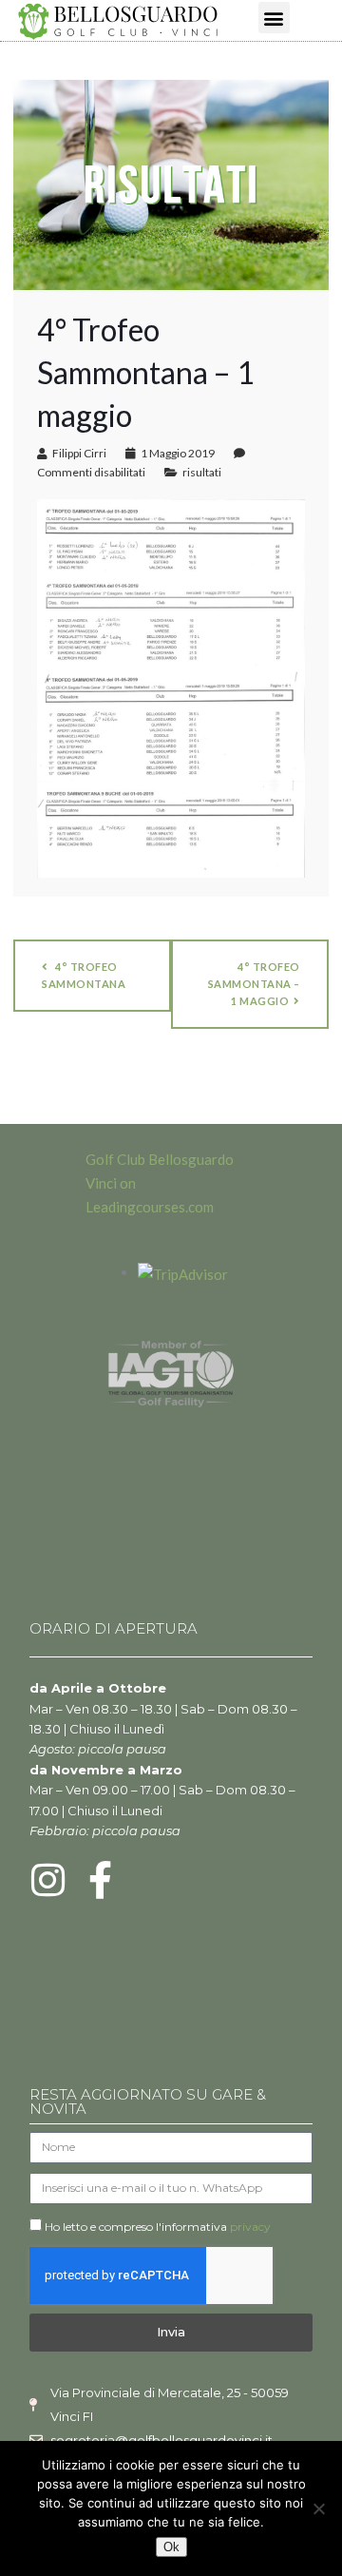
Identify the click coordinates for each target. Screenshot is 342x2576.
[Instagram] (48, 1880)
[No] (318, 2508)
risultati (202, 472)
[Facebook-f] (101, 1880)
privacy (250, 2227)
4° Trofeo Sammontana (84, 975)
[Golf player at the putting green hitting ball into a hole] (171, 183)
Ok (171, 2547)
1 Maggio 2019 (178, 453)
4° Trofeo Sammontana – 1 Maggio (254, 984)
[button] (274, 18)
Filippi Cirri (79, 453)
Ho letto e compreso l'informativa (158, 2227)
